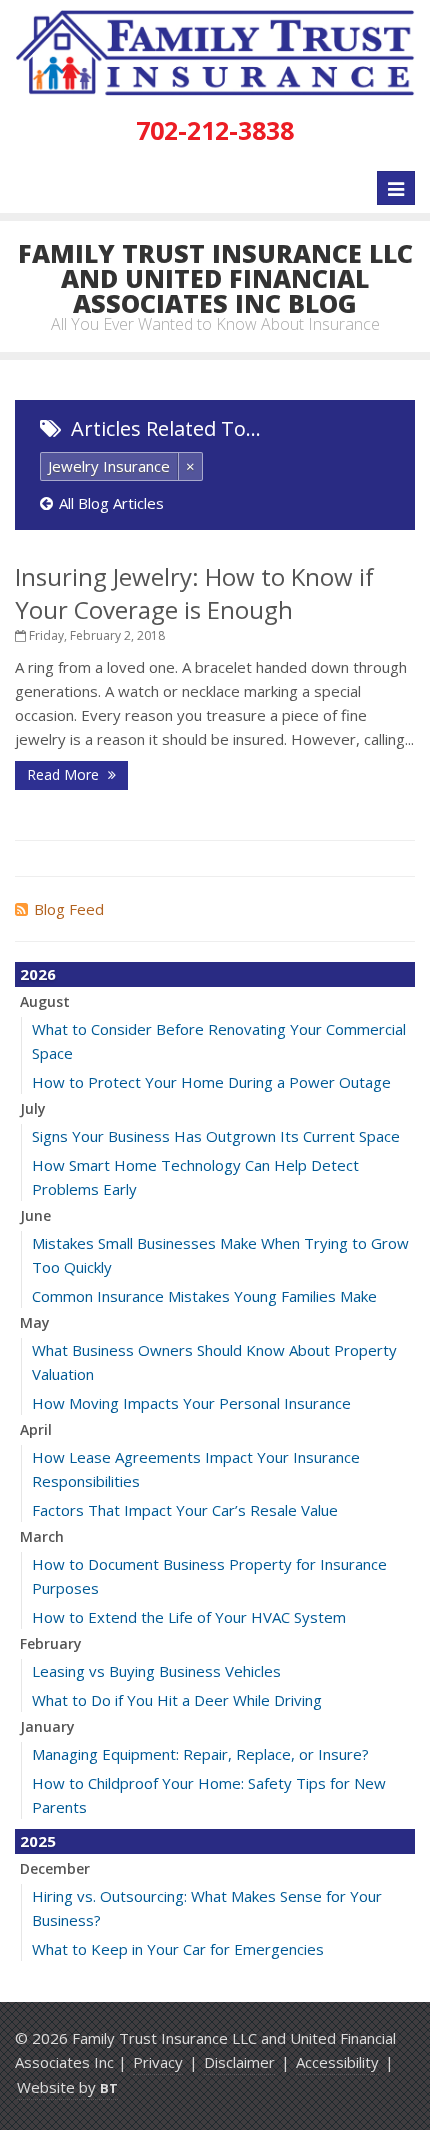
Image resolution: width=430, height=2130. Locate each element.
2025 (38, 1841)
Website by (67, 2087)
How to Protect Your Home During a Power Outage (211, 1082)
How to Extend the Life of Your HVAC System (189, 1617)
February (51, 1643)
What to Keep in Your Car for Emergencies (178, 1949)
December (55, 1868)
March (42, 1536)
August (45, 1001)
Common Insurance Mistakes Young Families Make (204, 1296)
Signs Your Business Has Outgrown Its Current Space (216, 1136)
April (36, 1429)
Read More (65, 774)
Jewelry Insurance (109, 466)
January (47, 1726)
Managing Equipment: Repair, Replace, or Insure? (200, 1754)
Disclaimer (239, 2062)
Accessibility (337, 2062)
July (33, 1108)
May (35, 1322)
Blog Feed (69, 909)
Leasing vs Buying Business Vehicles (156, 1671)
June (35, 1215)
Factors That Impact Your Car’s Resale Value (185, 1510)
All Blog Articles (111, 503)
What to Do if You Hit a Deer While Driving (177, 1700)
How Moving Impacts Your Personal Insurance (191, 1403)
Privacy (158, 2062)
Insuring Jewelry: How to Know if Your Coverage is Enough (194, 593)
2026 (38, 974)
